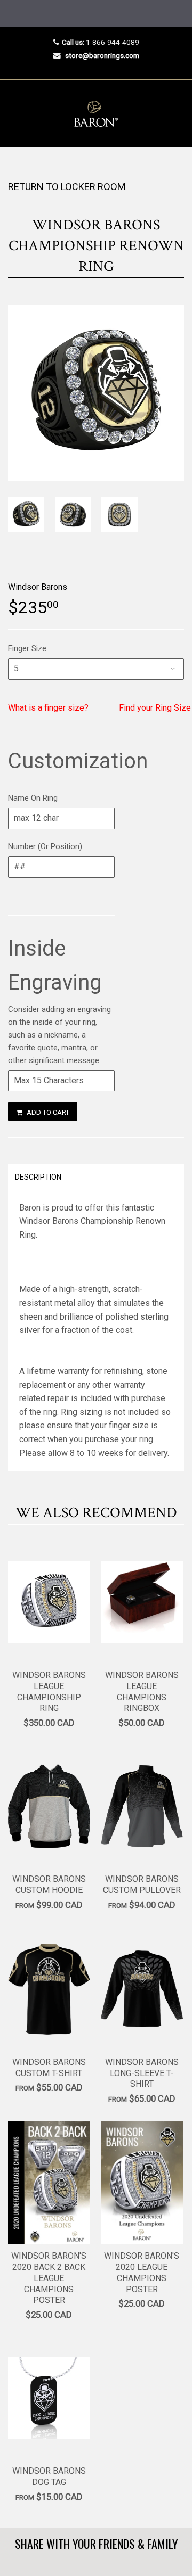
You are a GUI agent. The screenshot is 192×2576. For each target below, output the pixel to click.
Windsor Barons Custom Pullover (142, 1884)
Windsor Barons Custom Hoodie (49, 1884)
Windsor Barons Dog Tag (49, 2476)
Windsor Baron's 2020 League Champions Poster (142, 2272)
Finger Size (27, 648)
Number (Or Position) (45, 846)
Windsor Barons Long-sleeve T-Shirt (142, 2073)
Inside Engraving (55, 965)
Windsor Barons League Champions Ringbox (142, 1692)
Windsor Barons (38, 587)
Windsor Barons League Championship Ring (49, 1692)
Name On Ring (33, 798)
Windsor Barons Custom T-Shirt (49, 2068)
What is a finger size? (48, 708)
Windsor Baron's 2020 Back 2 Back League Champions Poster (49, 2278)
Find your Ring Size (155, 708)
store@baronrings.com (102, 55)
